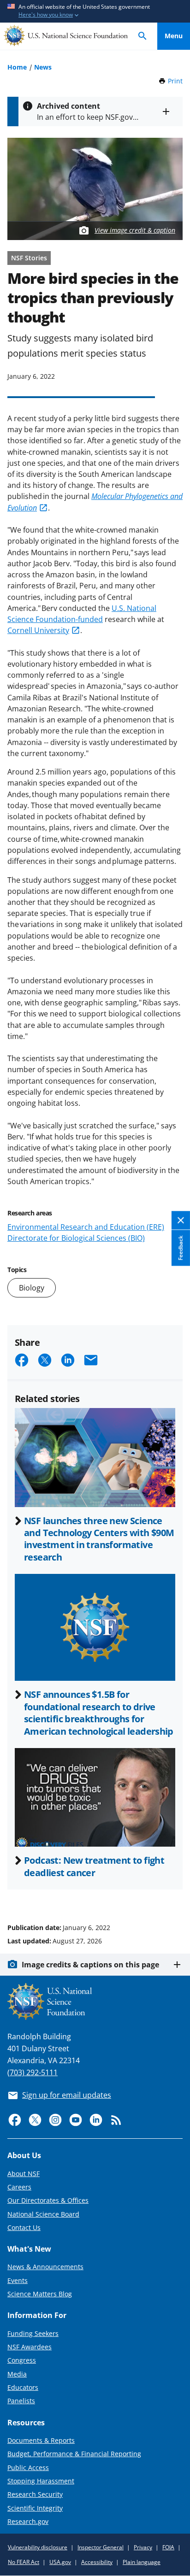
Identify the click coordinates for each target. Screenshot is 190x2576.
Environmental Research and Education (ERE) (86, 1227)
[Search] (142, 36)
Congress (22, 2360)
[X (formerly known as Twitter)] (35, 2120)
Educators (23, 2387)
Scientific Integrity (35, 2508)
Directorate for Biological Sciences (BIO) (76, 1238)
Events (18, 2280)
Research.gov (28, 2521)
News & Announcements (45, 2267)
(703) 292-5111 (33, 2072)
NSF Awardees (30, 2347)
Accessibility (97, 2562)
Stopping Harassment (41, 2481)
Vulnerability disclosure (38, 2547)
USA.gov (60, 2562)
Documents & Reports (41, 2440)
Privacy (143, 2547)
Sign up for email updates (67, 2095)
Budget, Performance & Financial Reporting (74, 2454)
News (43, 67)
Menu (174, 36)
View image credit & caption (135, 230)
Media (17, 2374)
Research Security (35, 2494)
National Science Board (43, 2214)
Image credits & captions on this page (90, 1965)
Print (175, 81)
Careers (19, 2187)
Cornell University (38, 630)
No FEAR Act (24, 2562)
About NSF (24, 2174)
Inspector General (101, 2547)
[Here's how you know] (95, 11)
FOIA (168, 2547)
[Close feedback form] (181, 1221)
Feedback (181, 1248)
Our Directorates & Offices (48, 2200)
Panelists (21, 2401)
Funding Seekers (33, 2333)
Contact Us (24, 2227)
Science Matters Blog (40, 2294)
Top (174, 1893)
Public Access (28, 2467)
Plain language (142, 2562)
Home (17, 67)
